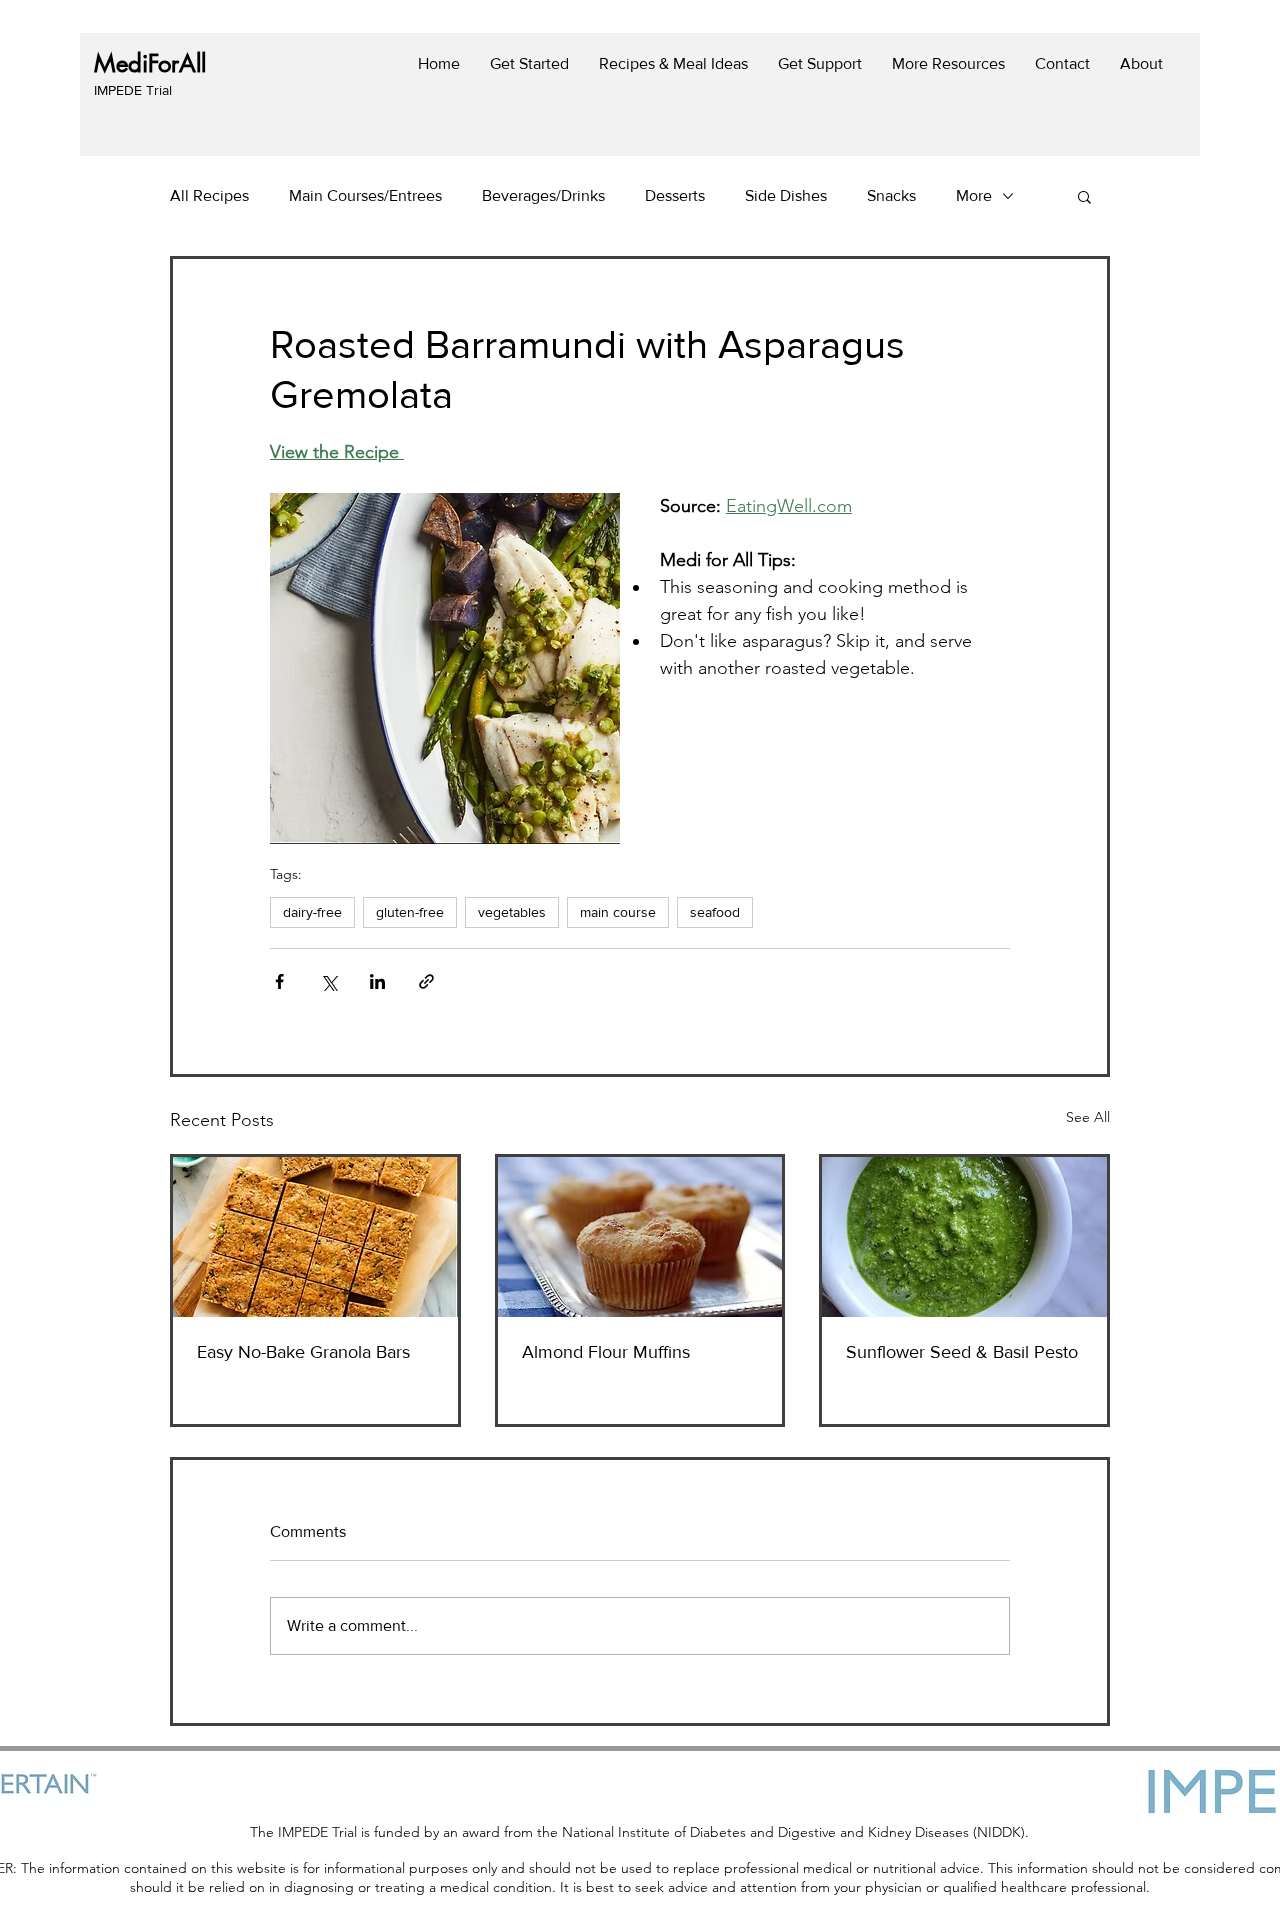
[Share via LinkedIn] (377, 981)
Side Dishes (786, 195)
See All (1088, 1117)
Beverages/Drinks (543, 195)
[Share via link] (426, 981)
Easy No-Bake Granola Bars (303, 1352)
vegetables (512, 912)
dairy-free (312, 912)
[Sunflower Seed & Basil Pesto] (964, 1237)
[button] (1084, 196)
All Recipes (209, 195)
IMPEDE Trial (133, 90)
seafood (715, 912)
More (974, 195)
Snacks (891, 195)
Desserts (675, 195)
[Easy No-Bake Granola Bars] (315, 1237)
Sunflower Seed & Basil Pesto (962, 1352)
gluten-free (410, 912)
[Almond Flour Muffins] (640, 1237)
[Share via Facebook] (279, 981)
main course (618, 912)
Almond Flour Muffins (606, 1352)
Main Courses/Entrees (365, 195)
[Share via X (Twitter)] (328, 981)
